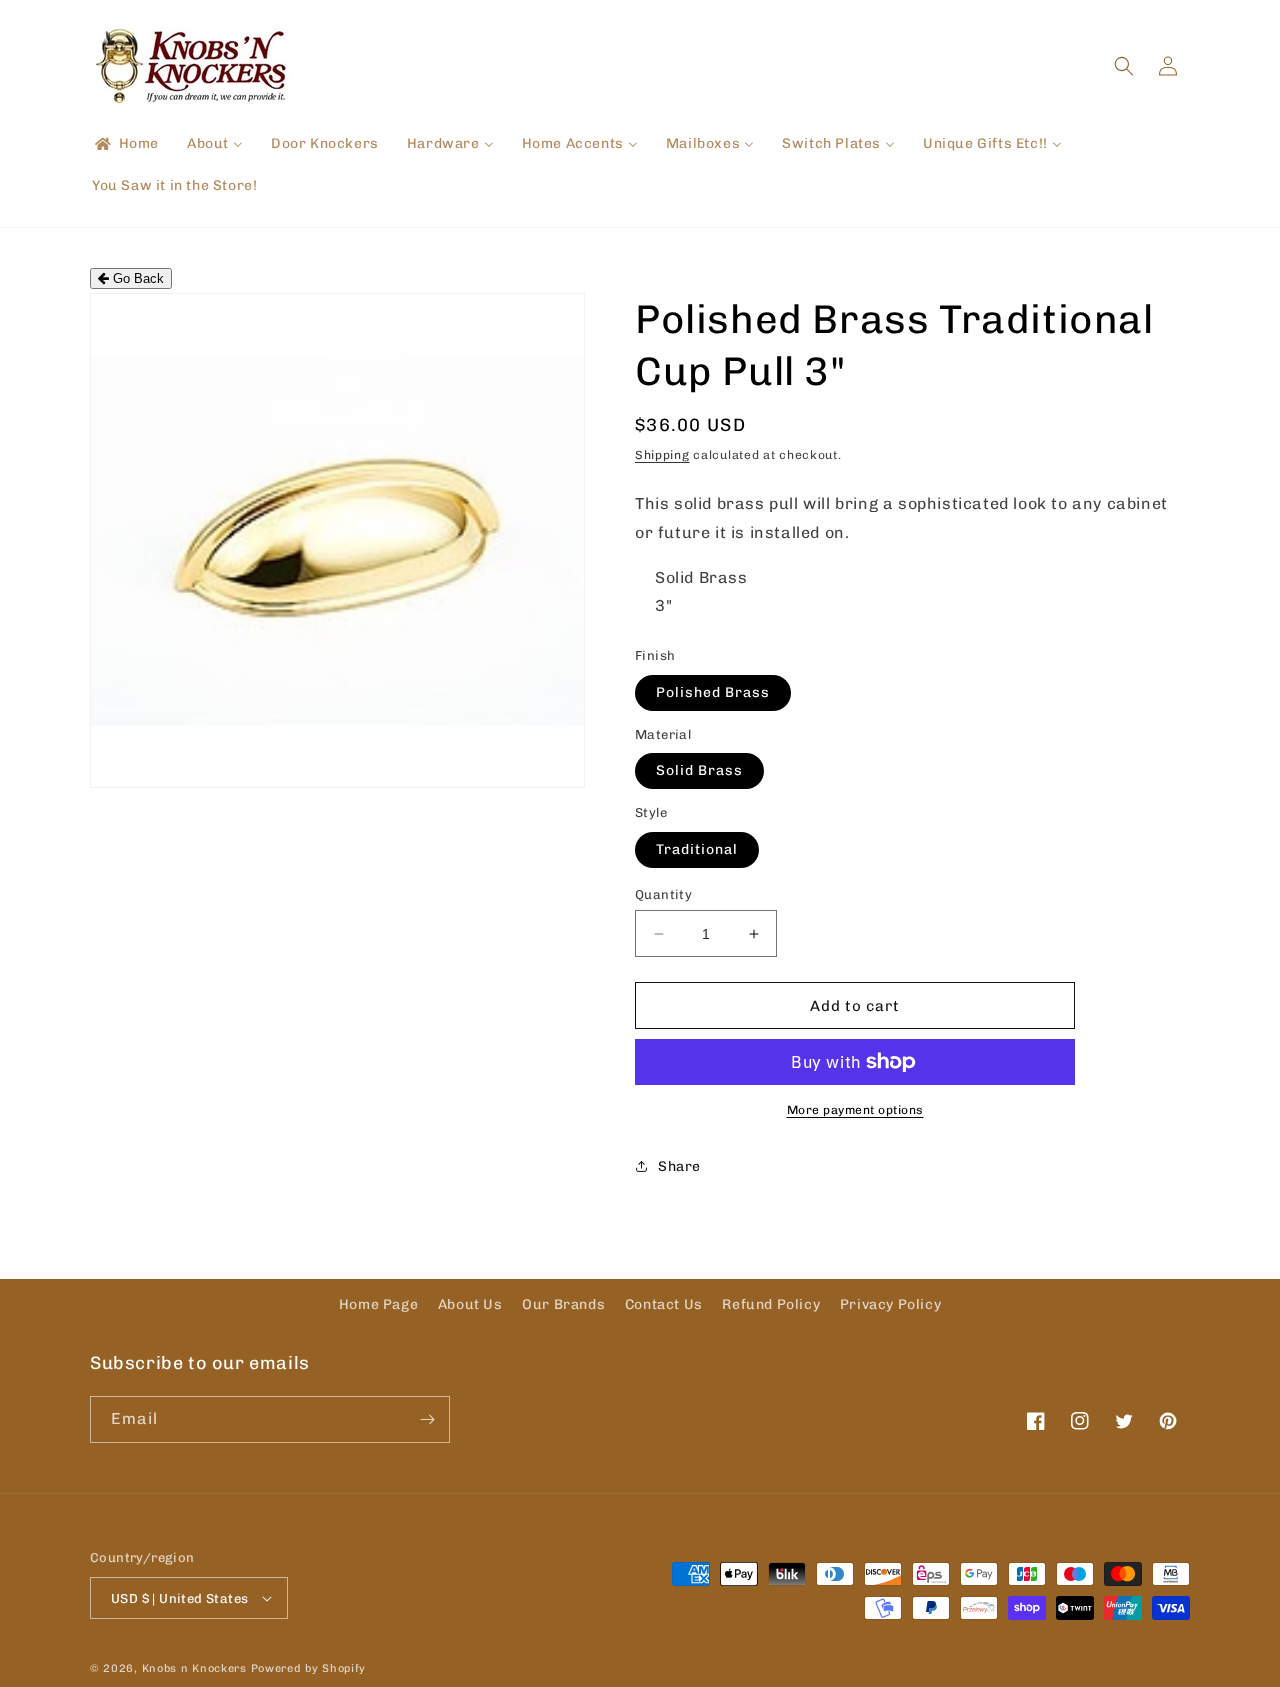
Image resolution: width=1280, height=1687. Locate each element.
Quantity (663, 894)
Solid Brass (699, 770)
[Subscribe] (427, 1419)
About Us (470, 1304)
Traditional (697, 849)
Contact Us (664, 1304)
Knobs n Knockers (194, 1668)
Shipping (662, 455)
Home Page (378, 1304)
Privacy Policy (890, 1304)
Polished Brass (713, 692)
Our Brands (563, 1304)
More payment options (855, 1110)
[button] (1124, 66)
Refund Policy (771, 1304)
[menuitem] (125, 144)
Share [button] (679, 1166)
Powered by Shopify (309, 1668)
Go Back (136, 278)
